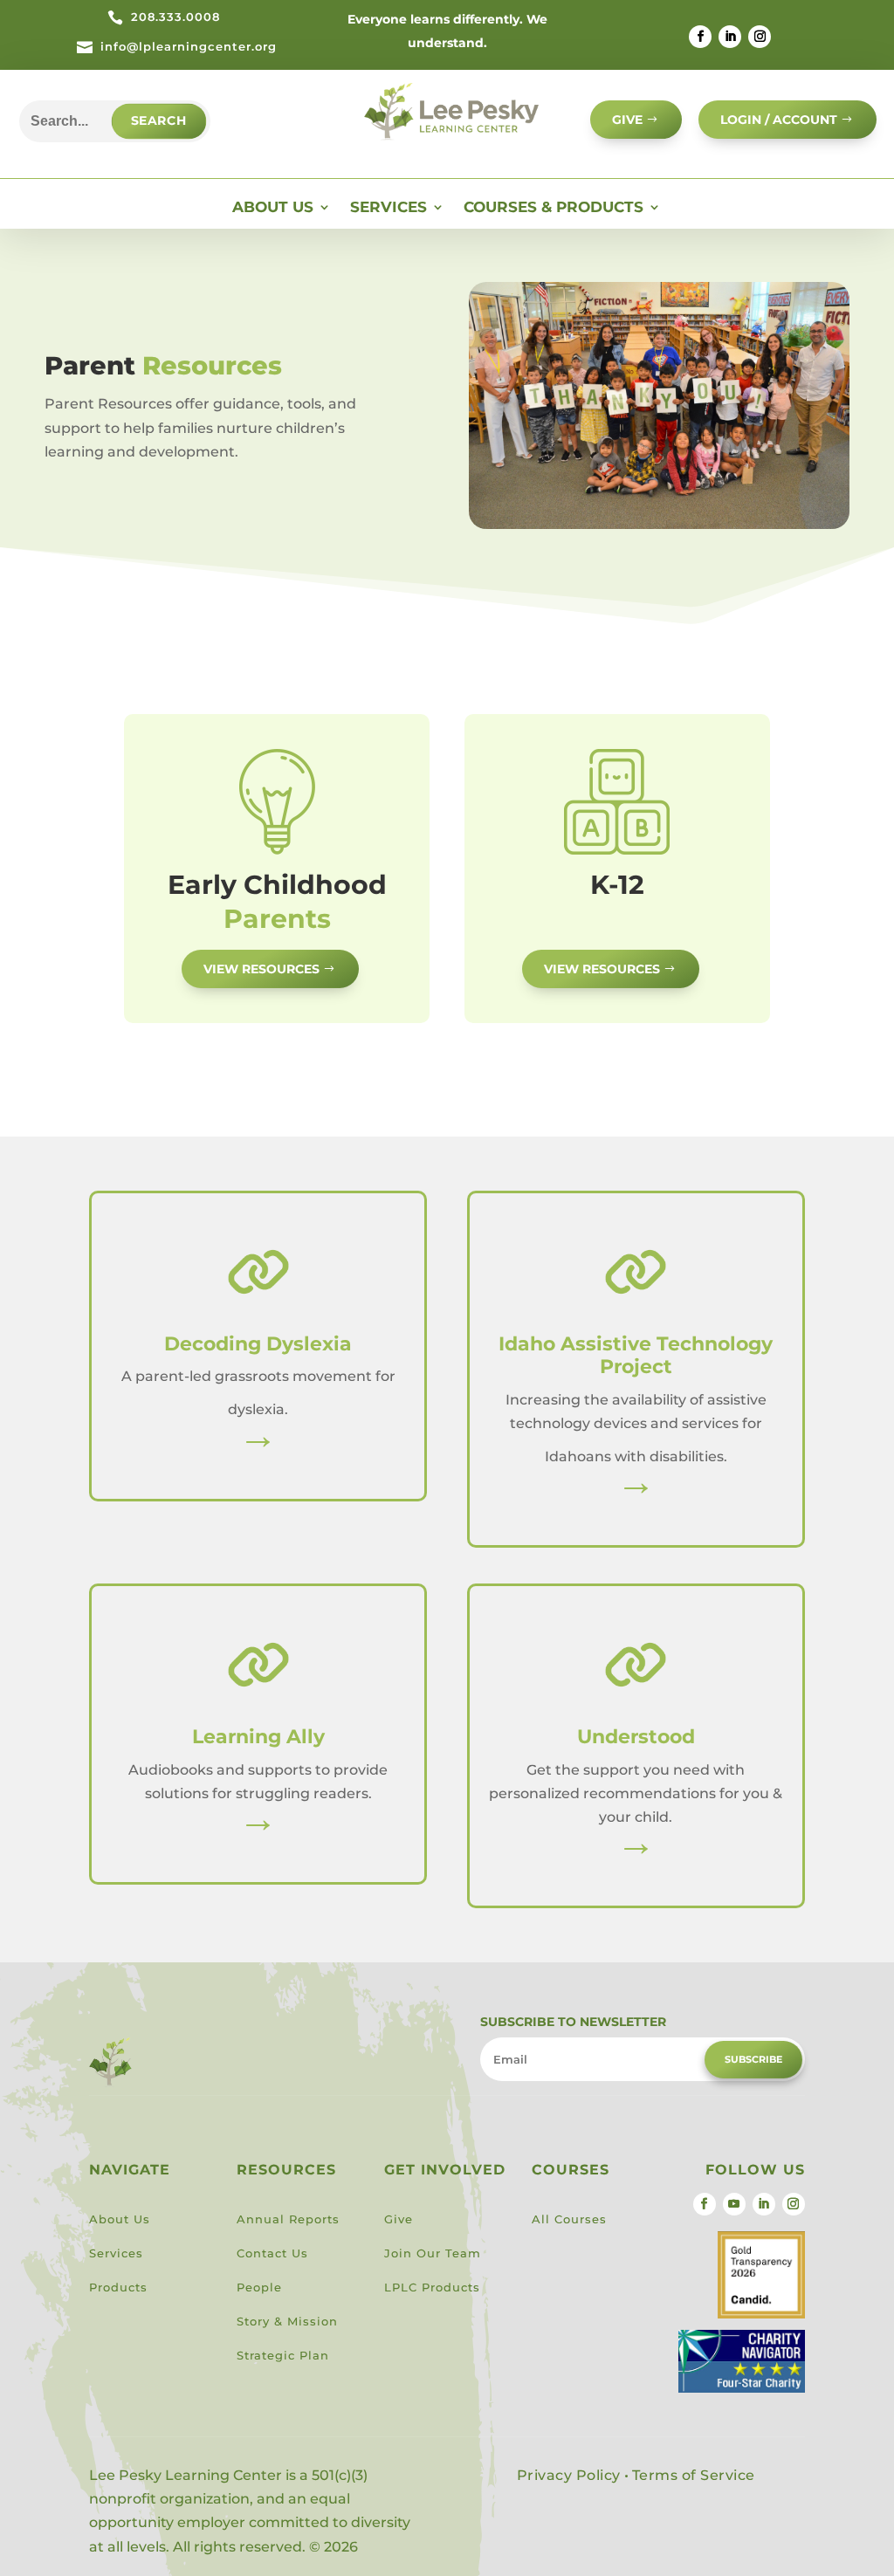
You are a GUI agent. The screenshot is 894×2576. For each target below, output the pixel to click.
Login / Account (779, 120)
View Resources (261, 969)
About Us (273, 208)
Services (389, 208)
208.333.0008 (175, 17)
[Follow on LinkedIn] (730, 37)
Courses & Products (554, 208)
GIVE (627, 120)
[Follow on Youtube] (734, 2204)
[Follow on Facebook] (700, 37)
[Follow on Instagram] (760, 37)
